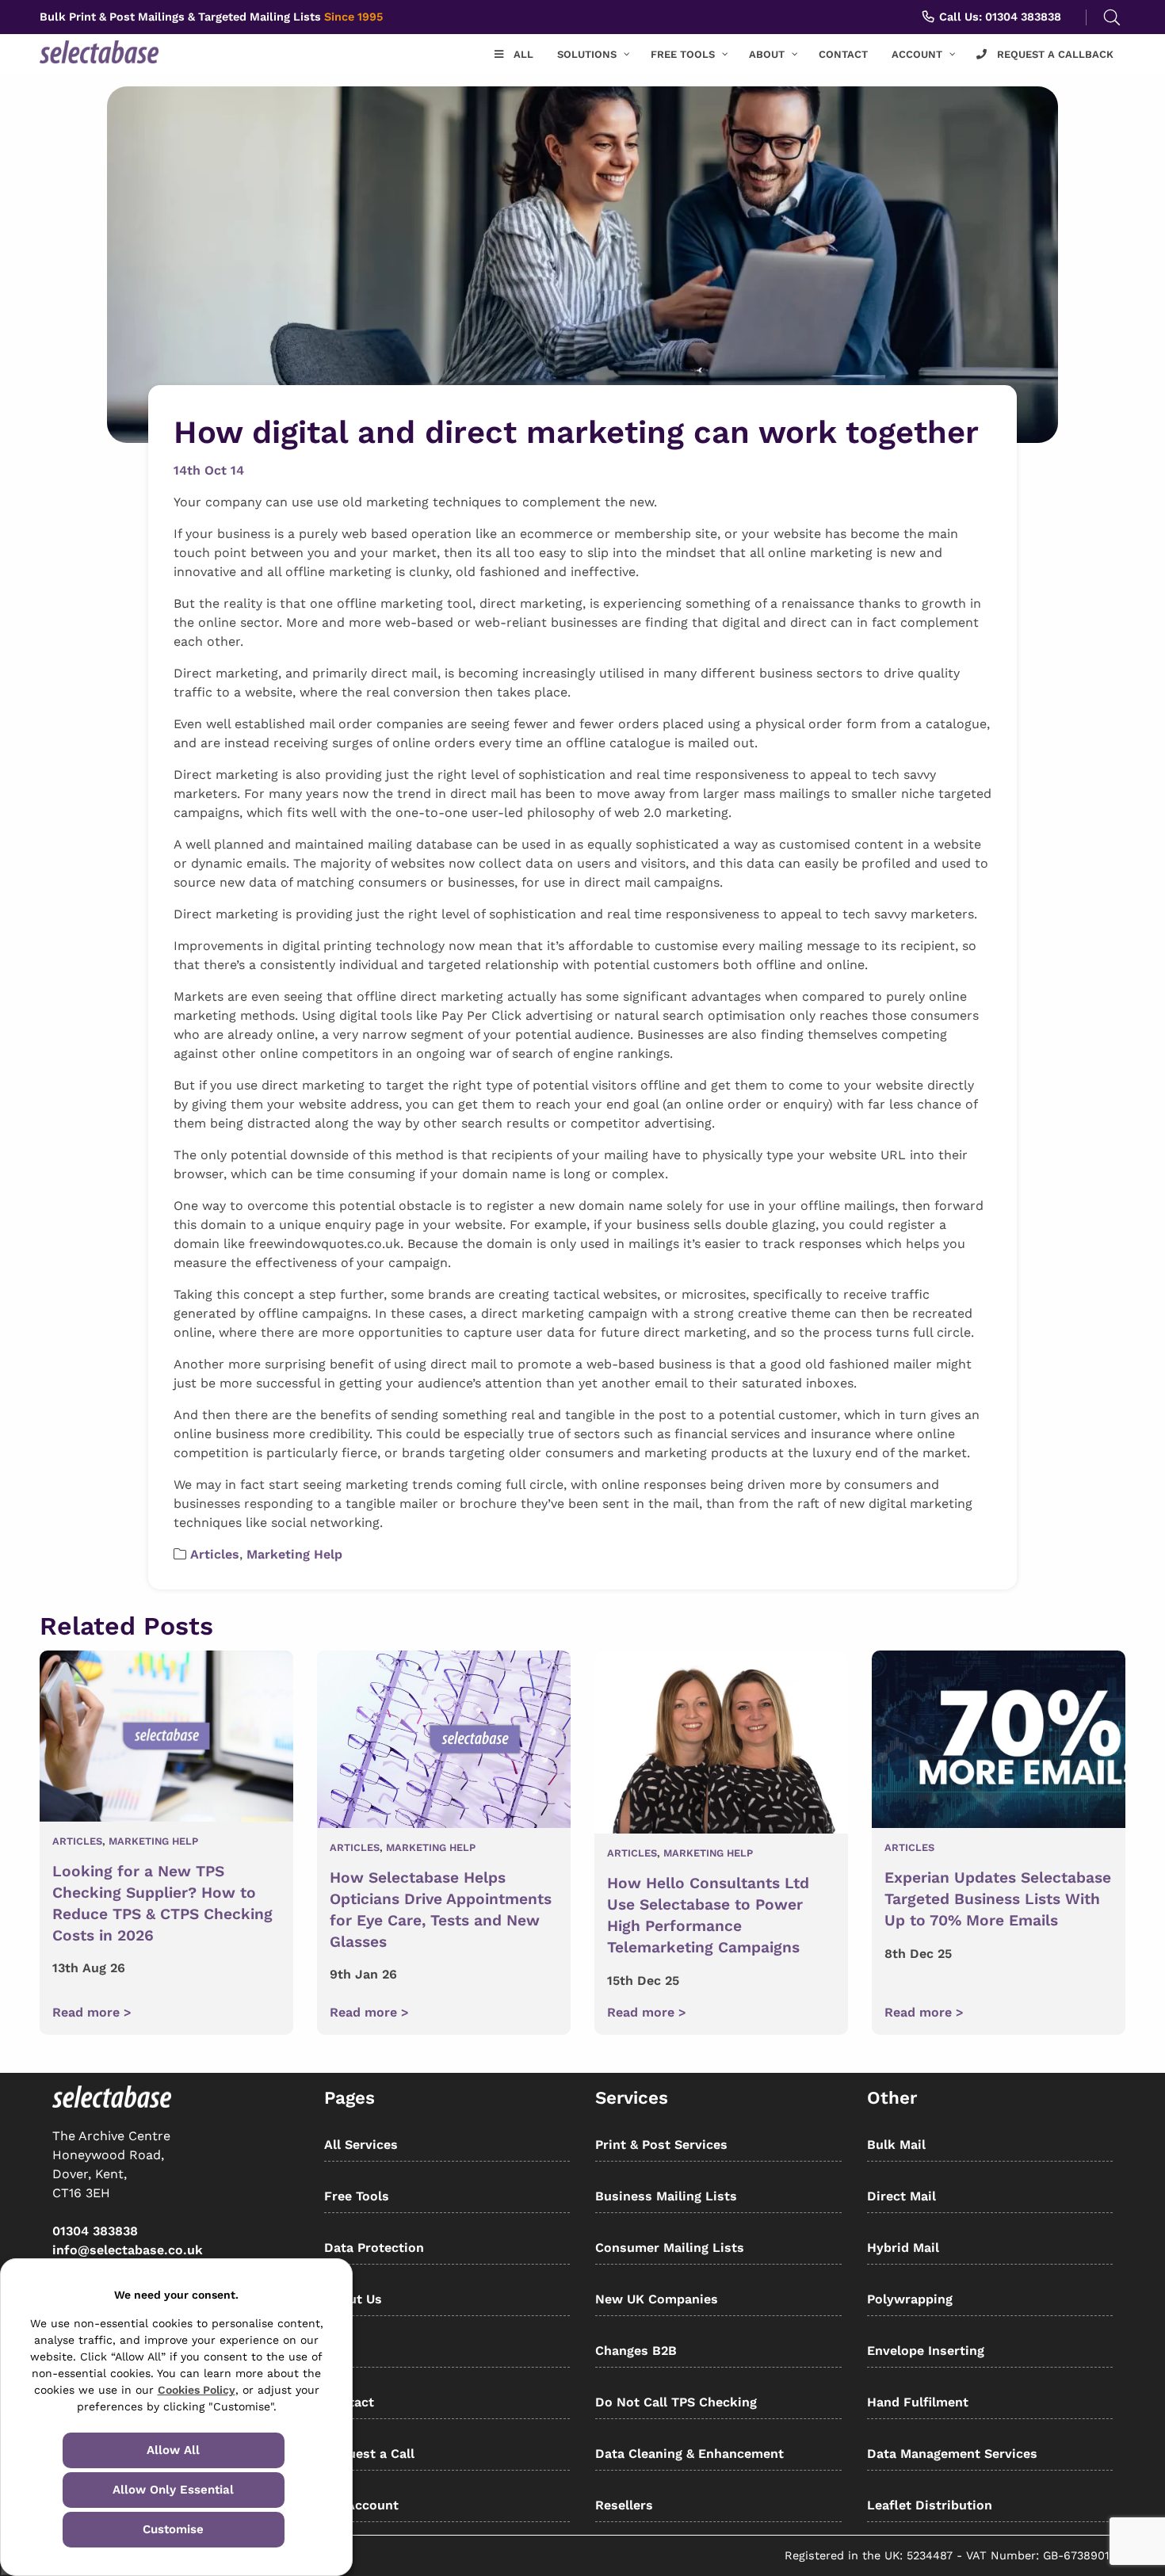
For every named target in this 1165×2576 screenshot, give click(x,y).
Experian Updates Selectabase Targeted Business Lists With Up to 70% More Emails (998, 1899)
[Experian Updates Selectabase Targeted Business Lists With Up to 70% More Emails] (999, 1742)
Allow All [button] (173, 2450)
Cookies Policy (197, 2390)
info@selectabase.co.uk (128, 2250)
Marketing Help (294, 1554)
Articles (215, 1554)
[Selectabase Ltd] (130, 52)
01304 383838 (95, 2231)
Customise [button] (173, 2529)
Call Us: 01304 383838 (999, 17)
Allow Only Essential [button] (173, 2490)
